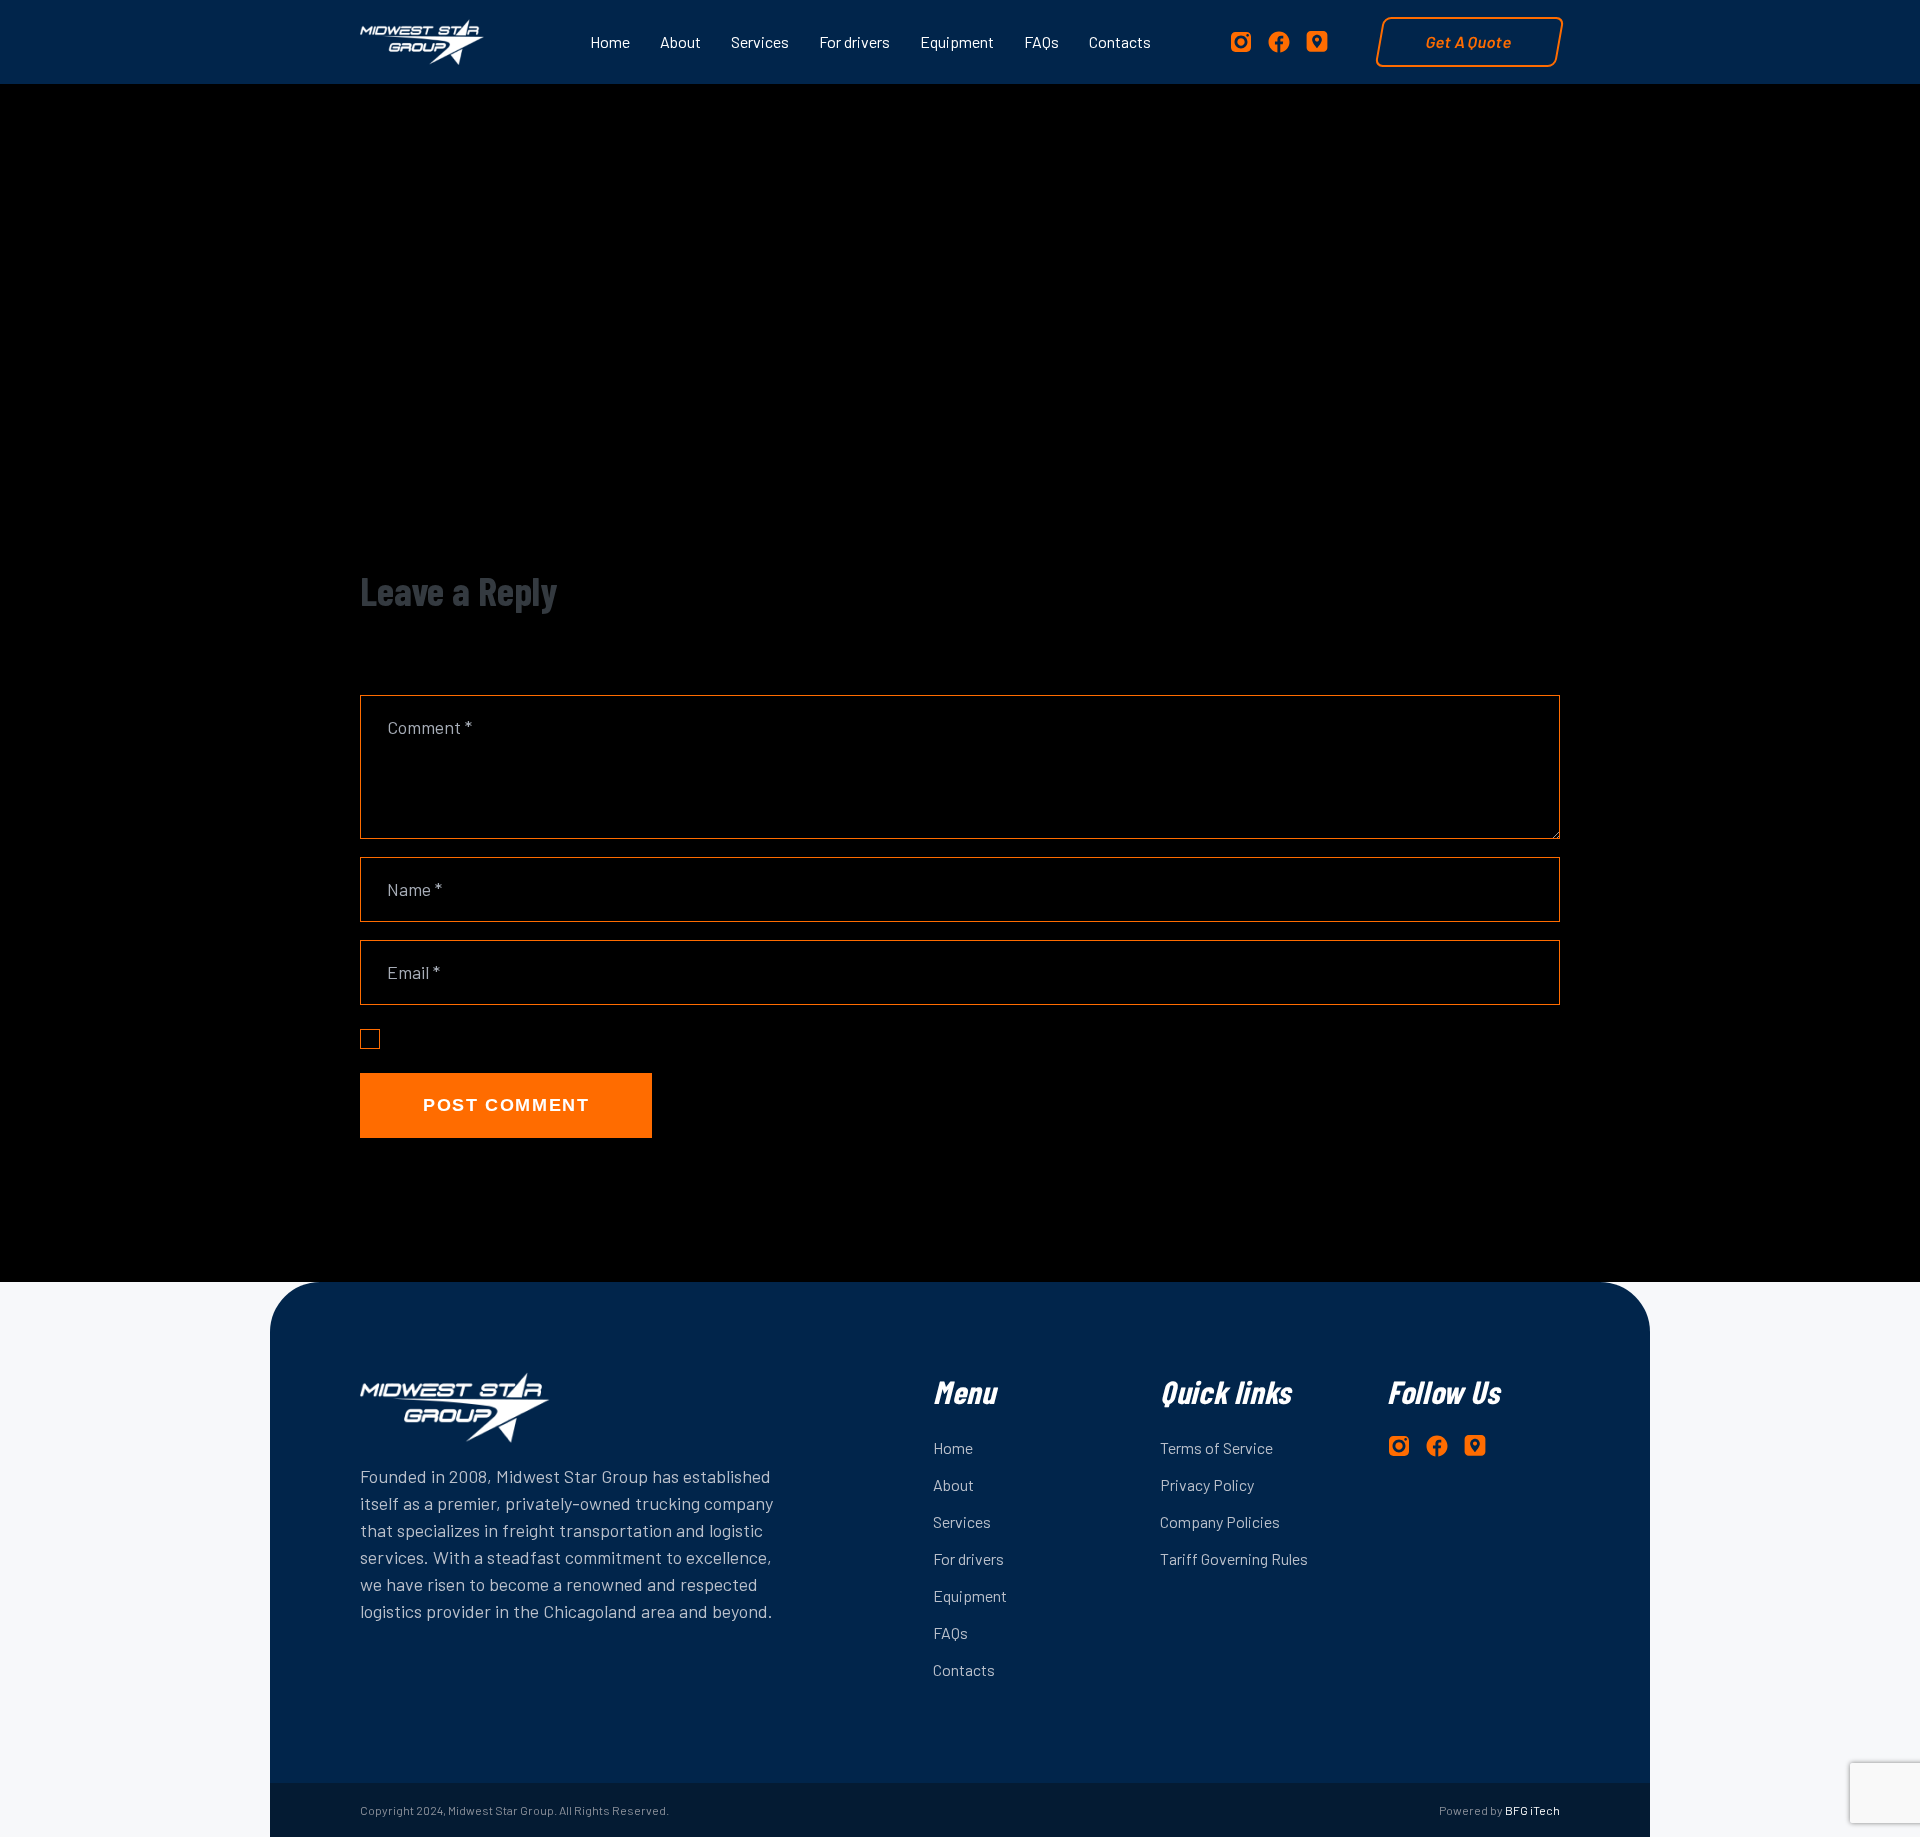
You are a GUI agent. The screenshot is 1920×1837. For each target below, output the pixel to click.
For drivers (968, 1558)
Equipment (970, 1595)
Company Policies (1220, 1521)
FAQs (950, 1632)
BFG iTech (1532, 1810)
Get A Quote (1469, 41)
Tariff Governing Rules (1234, 1558)
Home (953, 1447)
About (953, 1484)
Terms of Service (1216, 1447)
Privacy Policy (1207, 1484)
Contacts (964, 1669)
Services (962, 1521)
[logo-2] (422, 42)
